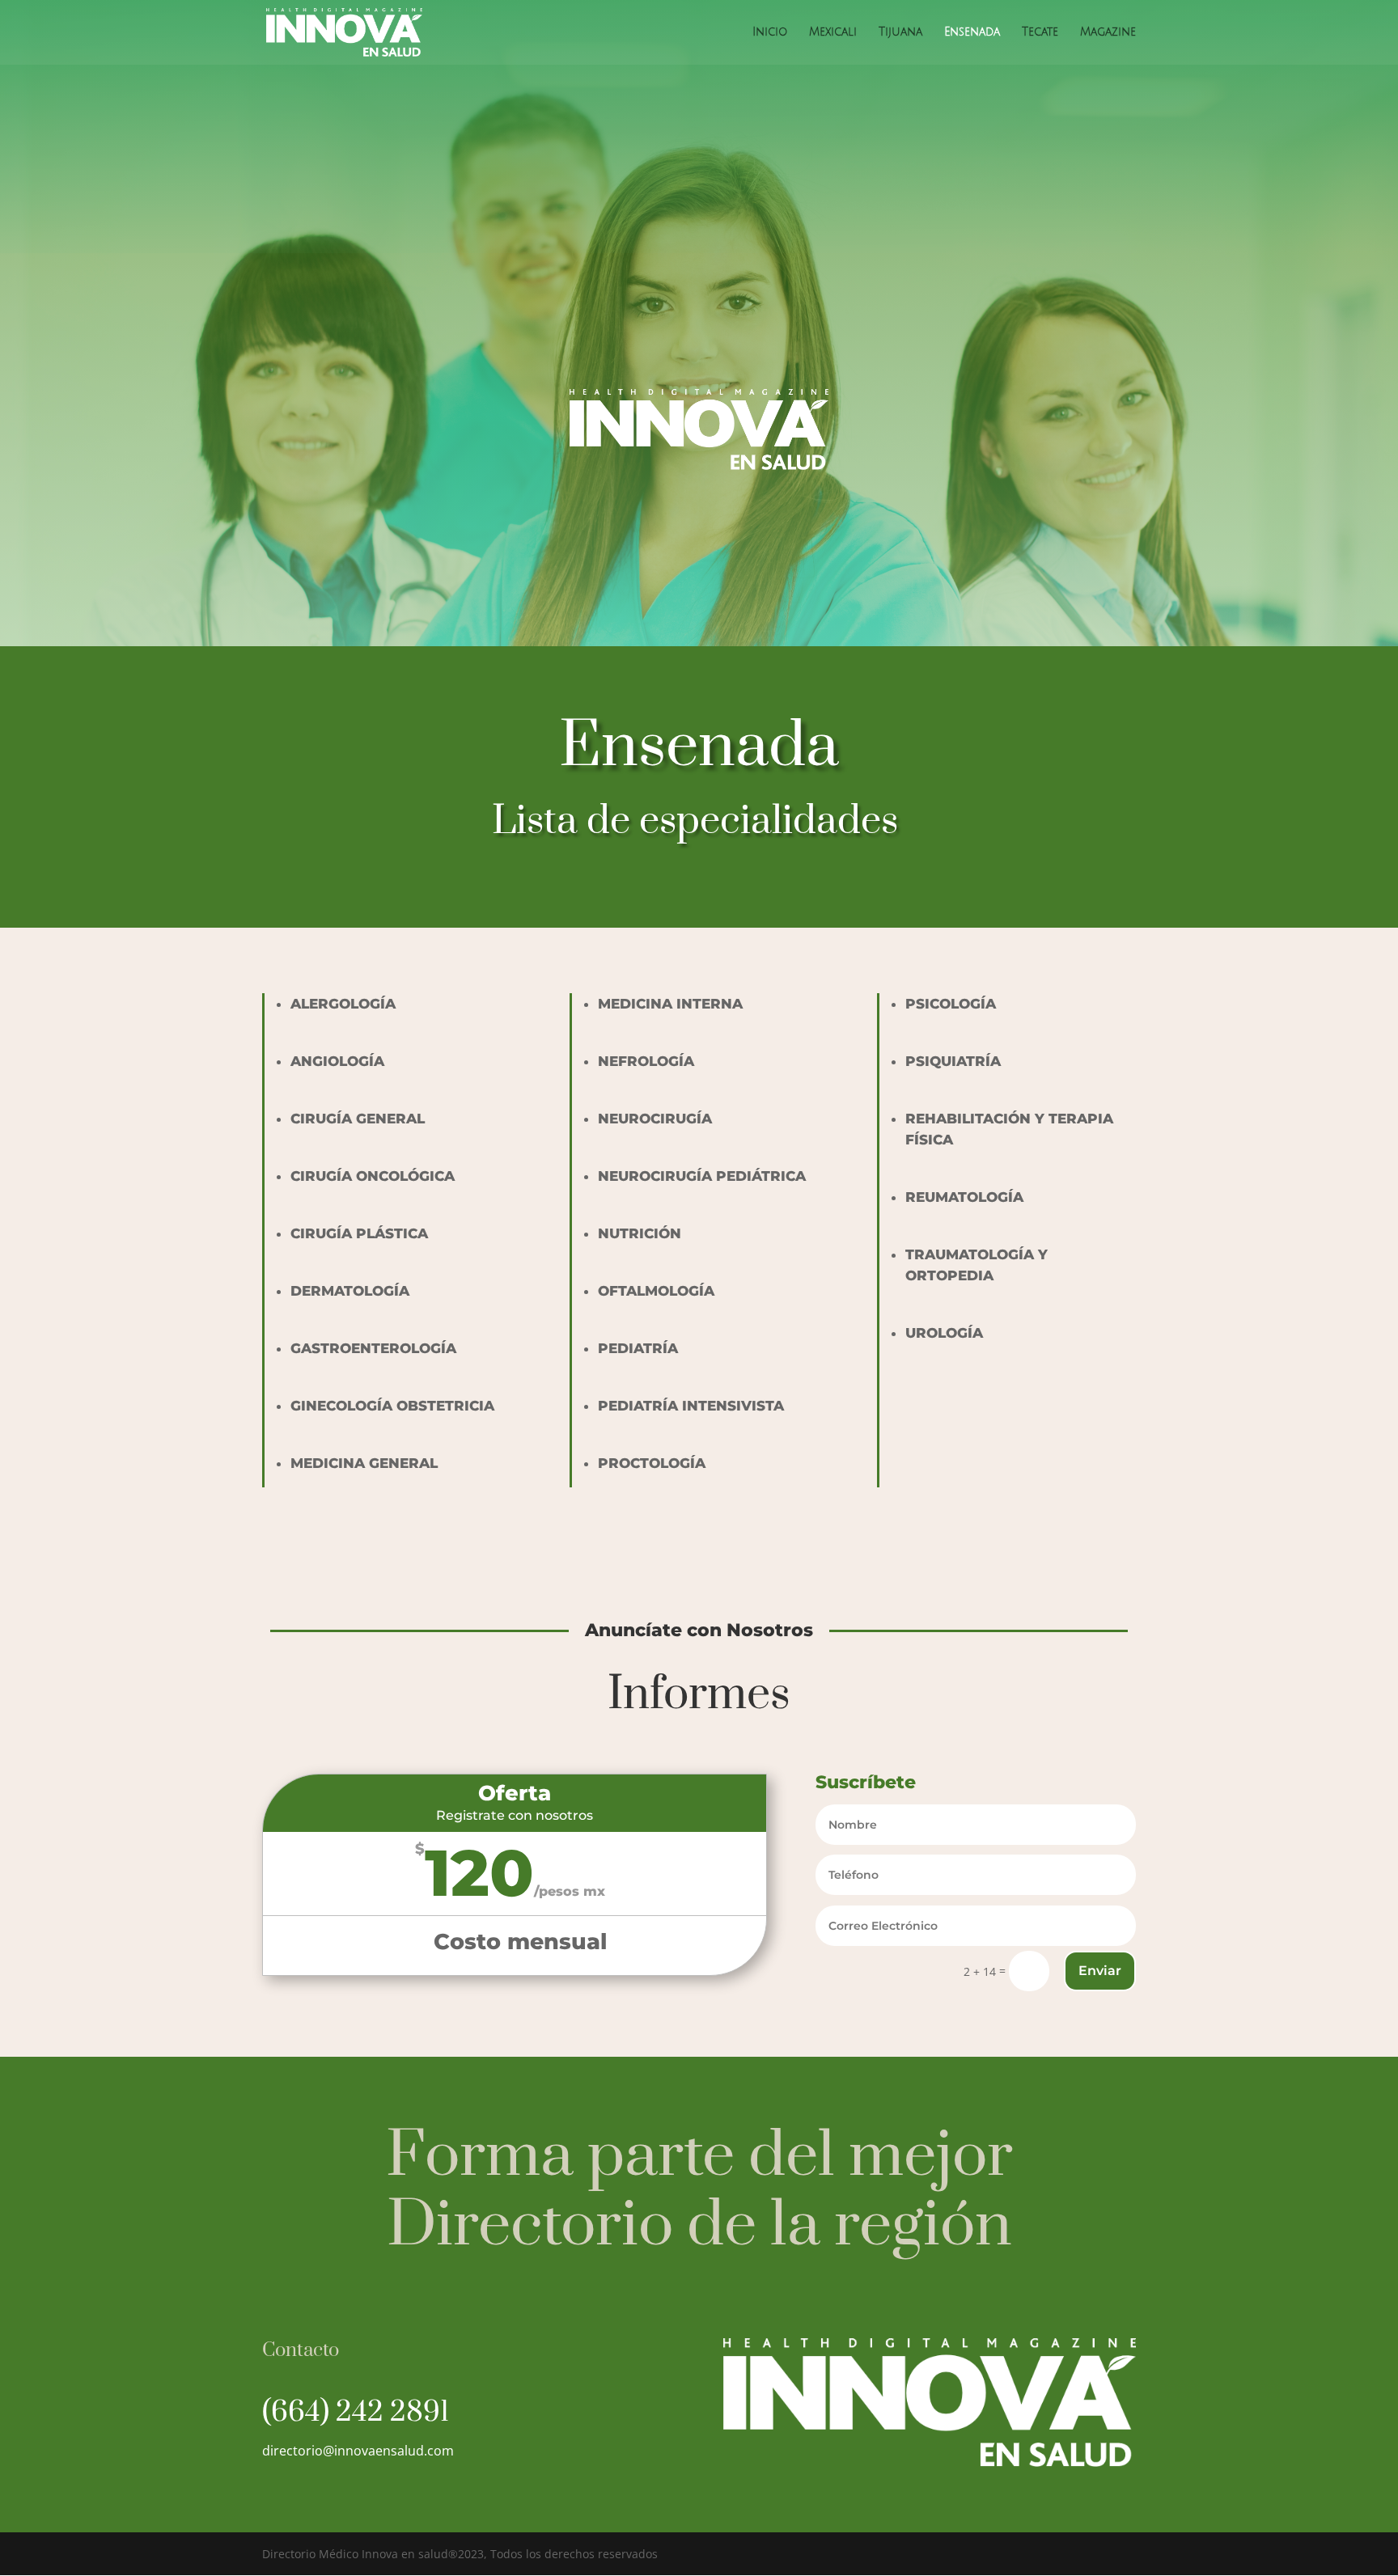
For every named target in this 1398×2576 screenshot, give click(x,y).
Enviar (1100, 1971)
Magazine (1108, 32)
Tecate (1040, 32)
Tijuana (900, 32)
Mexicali (833, 32)
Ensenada (972, 32)
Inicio (770, 32)
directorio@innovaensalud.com (358, 2451)
